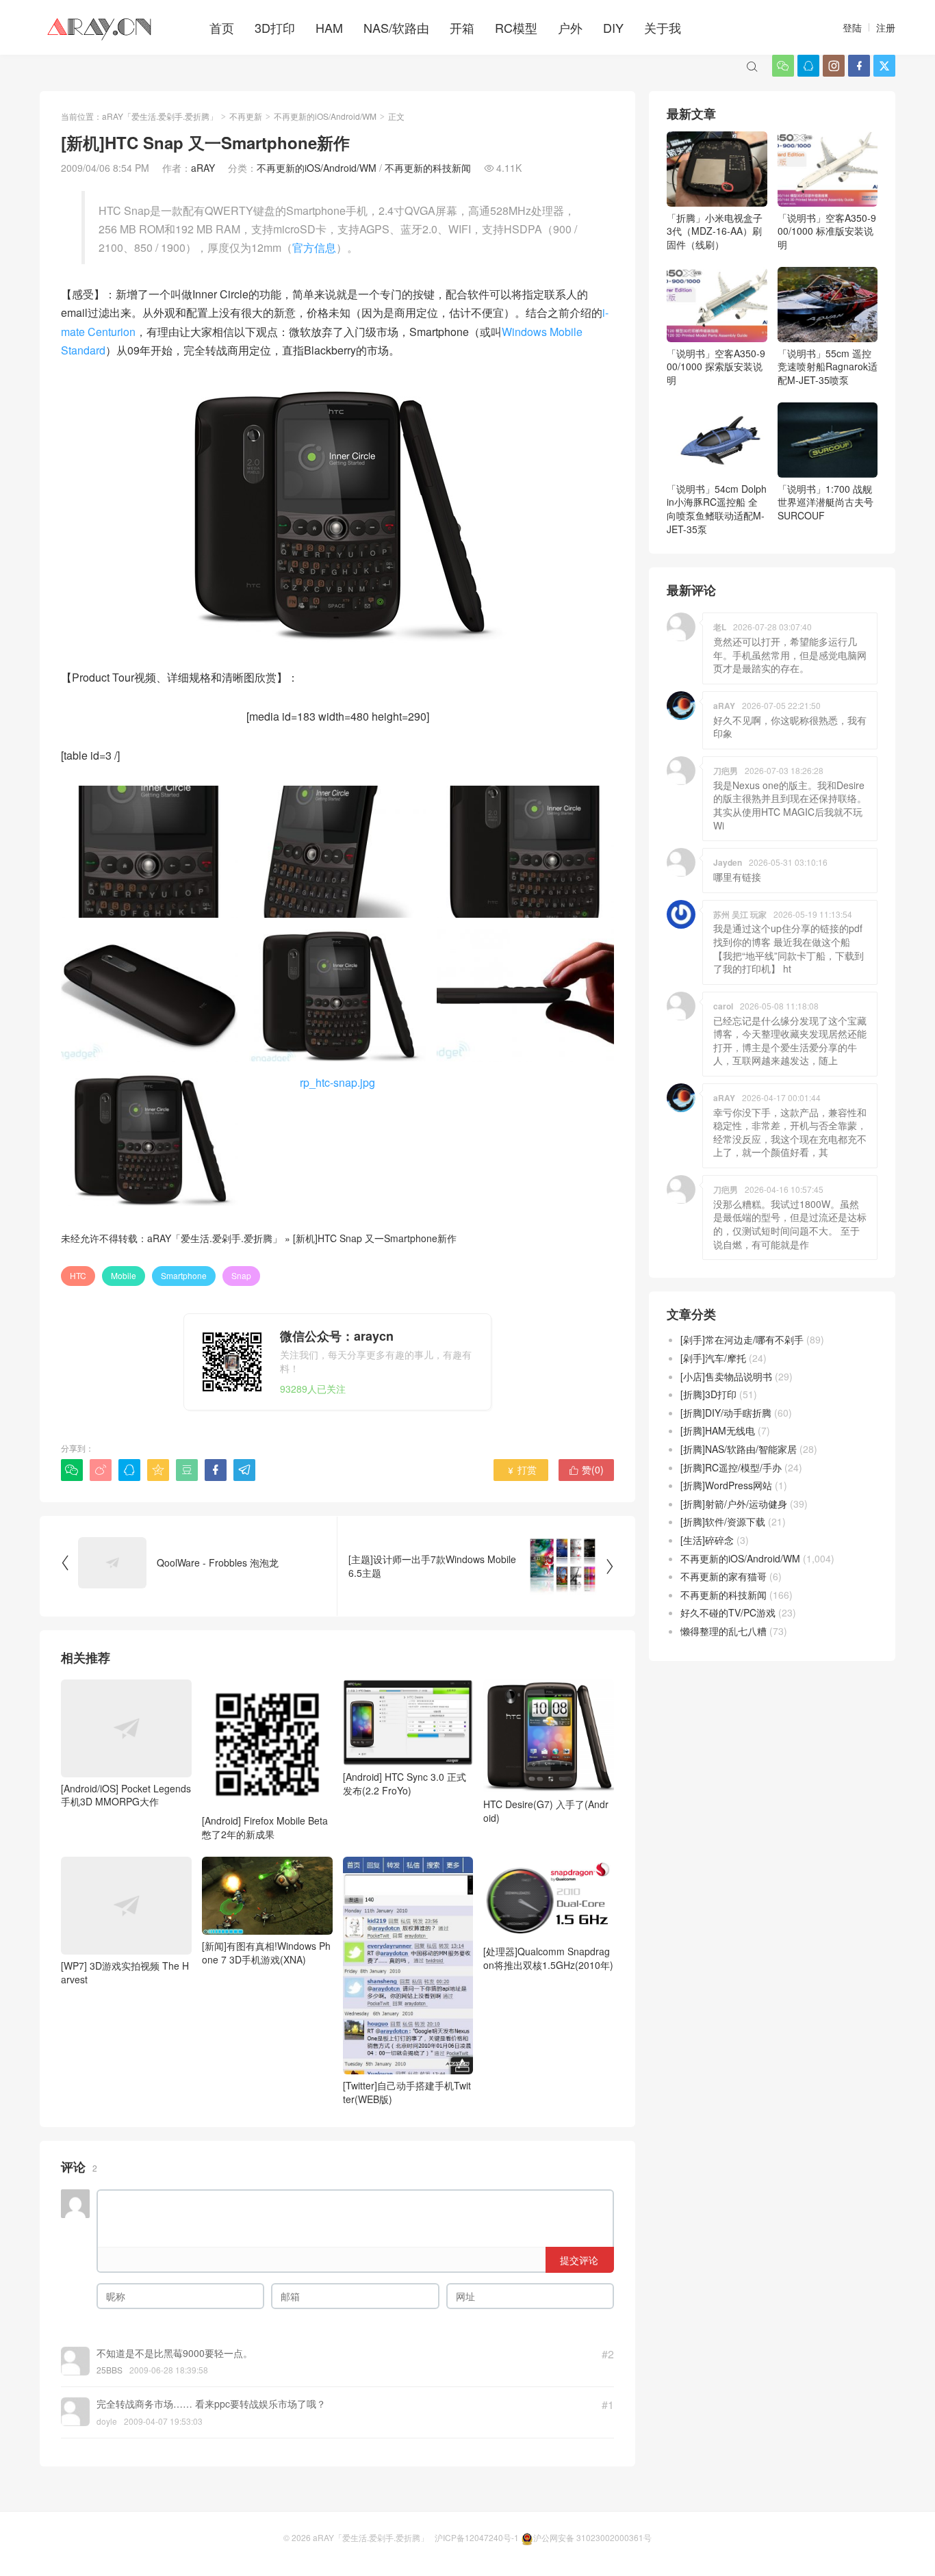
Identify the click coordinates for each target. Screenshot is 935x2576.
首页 (222, 27)
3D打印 (275, 27)
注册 (886, 27)
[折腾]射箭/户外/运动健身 (734, 1504)
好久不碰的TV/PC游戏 (728, 1612)
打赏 (521, 1469)
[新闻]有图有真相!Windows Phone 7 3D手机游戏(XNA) (266, 1953)
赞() (586, 1469)
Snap (241, 1275)
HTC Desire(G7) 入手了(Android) (546, 1811)
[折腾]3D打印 (708, 1394)
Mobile (124, 1275)
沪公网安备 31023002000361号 (592, 2537)
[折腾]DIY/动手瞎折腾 (726, 1413)
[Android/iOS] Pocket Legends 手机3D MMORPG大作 (126, 1795)
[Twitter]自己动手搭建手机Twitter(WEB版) (407, 2092)
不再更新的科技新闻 (428, 168)
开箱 (462, 27)
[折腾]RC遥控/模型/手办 (731, 1467)
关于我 (663, 27)
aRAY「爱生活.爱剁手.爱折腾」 (160, 116)
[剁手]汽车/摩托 (713, 1358)
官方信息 (314, 247)
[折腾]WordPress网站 (726, 1485)
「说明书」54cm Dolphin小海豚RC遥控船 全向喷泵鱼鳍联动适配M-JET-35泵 (717, 509)
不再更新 (246, 116)
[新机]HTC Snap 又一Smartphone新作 (375, 1238)
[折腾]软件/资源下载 (723, 1521)
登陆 (852, 27)
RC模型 (516, 27)
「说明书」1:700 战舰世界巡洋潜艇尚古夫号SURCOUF (825, 502)
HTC (78, 1275)
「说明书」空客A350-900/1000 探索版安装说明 (716, 366)
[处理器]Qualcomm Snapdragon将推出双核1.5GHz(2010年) (548, 1958)
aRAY (203, 168)
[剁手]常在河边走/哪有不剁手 (742, 1339)
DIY (613, 27)
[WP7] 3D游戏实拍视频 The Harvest (125, 1972)
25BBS (110, 2370)
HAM (329, 27)
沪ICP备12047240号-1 (477, 2537)
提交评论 (579, 2260)
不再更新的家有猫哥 (723, 1576)
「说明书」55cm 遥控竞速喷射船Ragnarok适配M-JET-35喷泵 (828, 366)
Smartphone (184, 1275)
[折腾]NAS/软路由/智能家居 (739, 1449)
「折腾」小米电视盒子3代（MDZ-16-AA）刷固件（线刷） (715, 231)
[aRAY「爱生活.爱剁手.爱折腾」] (101, 27)
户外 (570, 27)
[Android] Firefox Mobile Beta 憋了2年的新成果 (265, 1827)
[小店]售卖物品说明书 (726, 1376)
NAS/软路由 (396, 27)
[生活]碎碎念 (707, 1540)
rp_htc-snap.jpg (337, 1082)
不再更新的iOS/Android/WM (325, 116)
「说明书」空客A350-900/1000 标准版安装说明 (827, 231)
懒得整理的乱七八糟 (723, 1631)
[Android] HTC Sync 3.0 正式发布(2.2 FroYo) (405, 1783)
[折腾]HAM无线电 (718, 1430)
